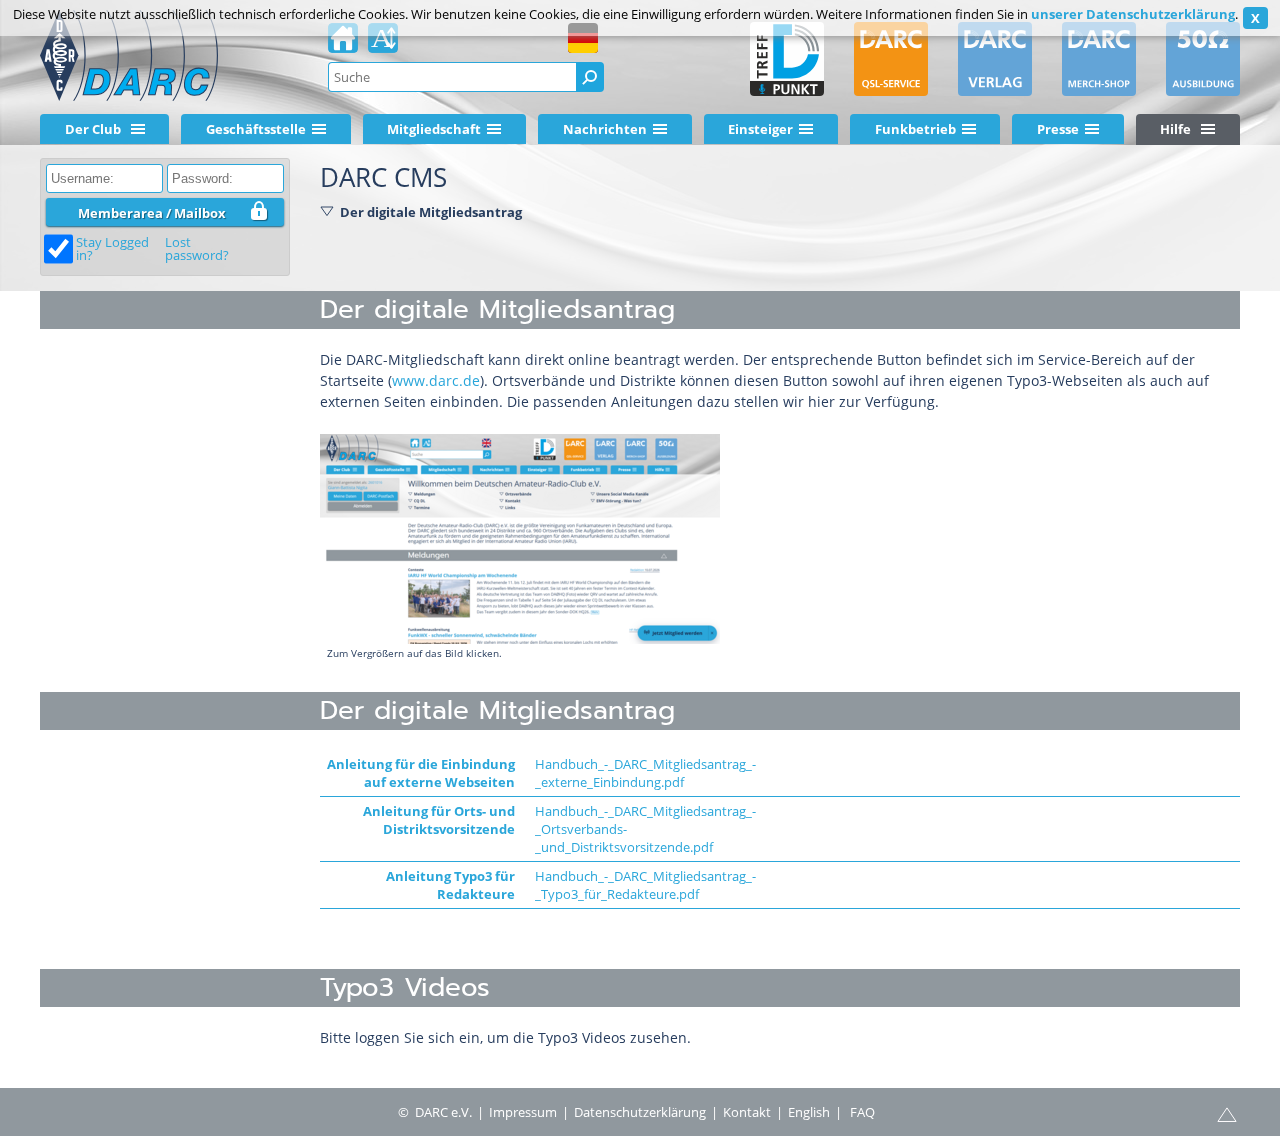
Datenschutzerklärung (640, 1112)
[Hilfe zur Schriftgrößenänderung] (383, 44)
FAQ (862, 1112)
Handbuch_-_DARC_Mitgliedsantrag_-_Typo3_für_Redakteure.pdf (645, 885)
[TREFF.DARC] (787, 59)
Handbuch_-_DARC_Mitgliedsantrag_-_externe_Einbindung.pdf (645, 773)
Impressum (523, 1112)
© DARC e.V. (435, 1112)
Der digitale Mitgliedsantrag (431, 212)
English (809, 1112)
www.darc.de (436, 380)
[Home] (343, 44)
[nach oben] (1227, 1113)
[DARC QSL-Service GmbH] (891, 59)
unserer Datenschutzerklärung (1133, 14)
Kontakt (747, 1112)
